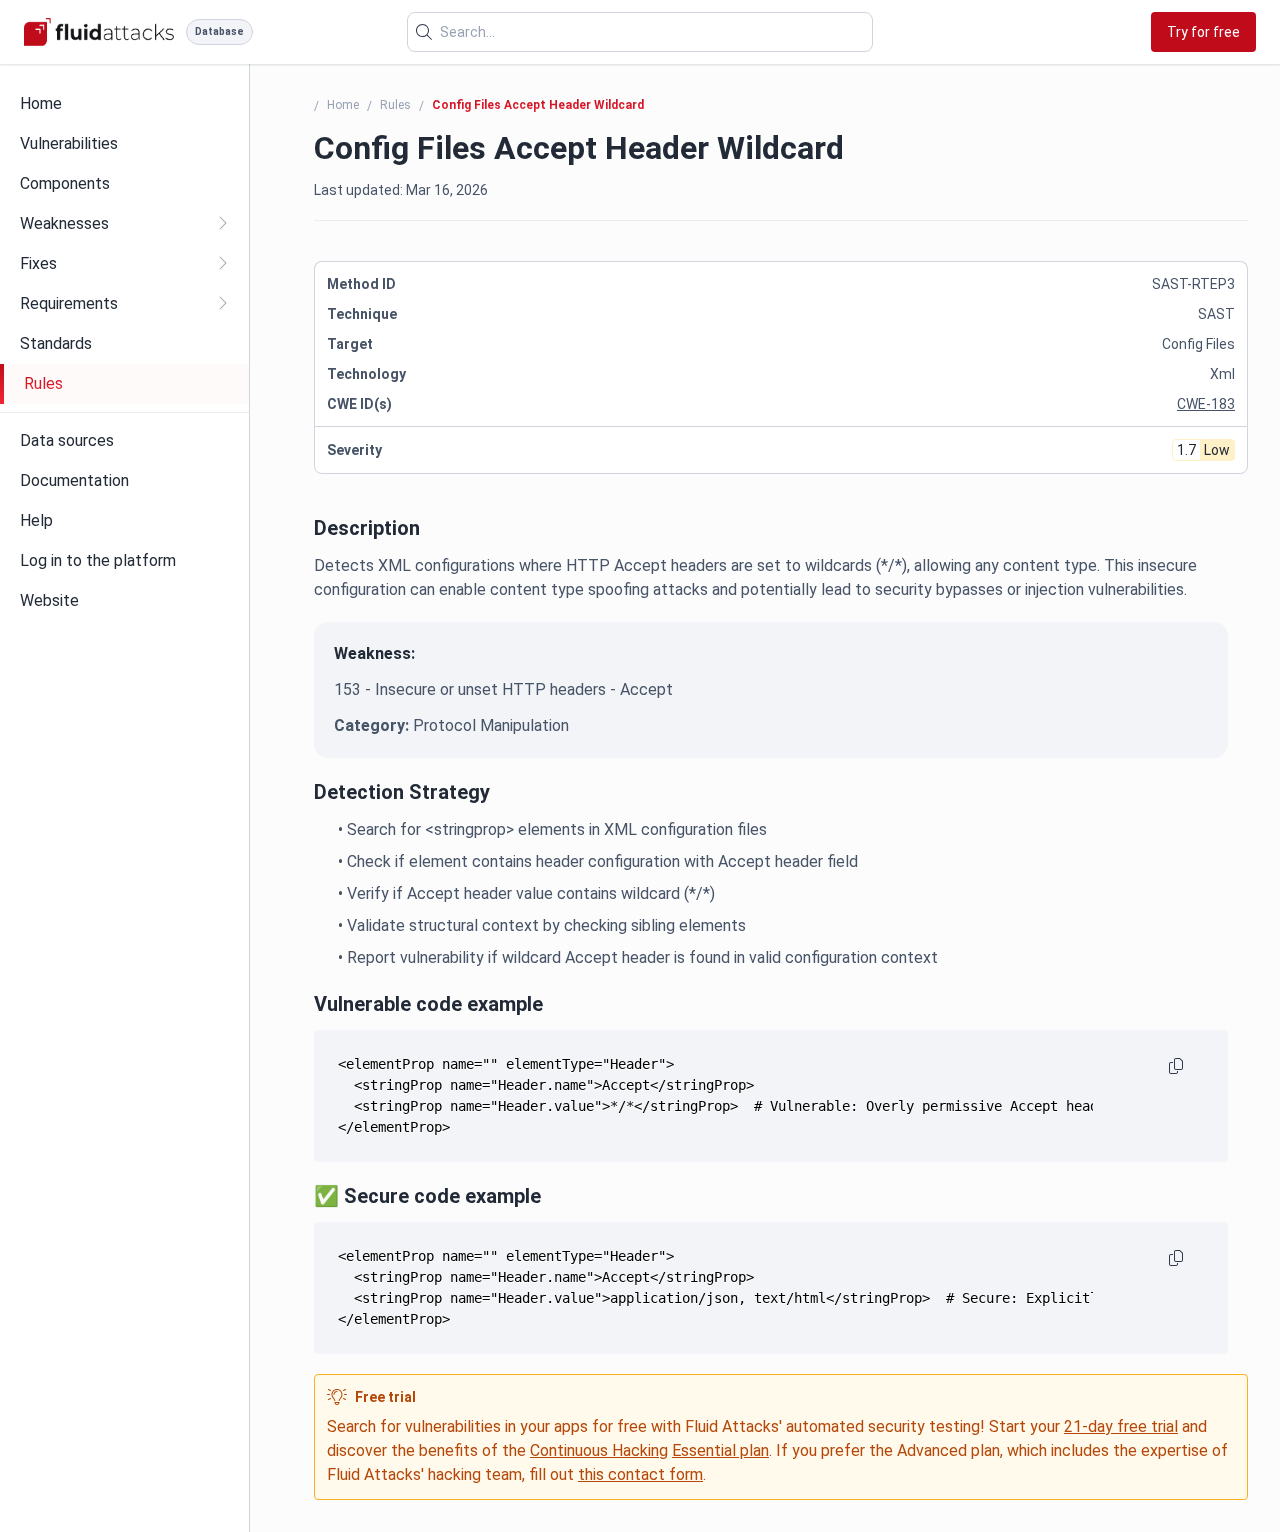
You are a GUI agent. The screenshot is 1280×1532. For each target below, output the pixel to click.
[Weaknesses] (124, 224)
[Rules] (126, 384)
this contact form (640, 1474)
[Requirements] (124, 304)
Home (343, 105)
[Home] (124, 104)
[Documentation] (124, 481)
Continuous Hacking (599, 1450)
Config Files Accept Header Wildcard (538, 105)
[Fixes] (124, 264)
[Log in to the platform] (124, 561)
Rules (395, 105)
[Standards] (124, 344)
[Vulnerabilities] (124, 144)
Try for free (1203, 32)
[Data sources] (124, 441)
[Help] (124, 521)
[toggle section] (222, 223)
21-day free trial (1121, 1426)
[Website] (124, 601)
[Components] (124, 184)
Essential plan (720, 1450)
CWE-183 (1206, 404)
